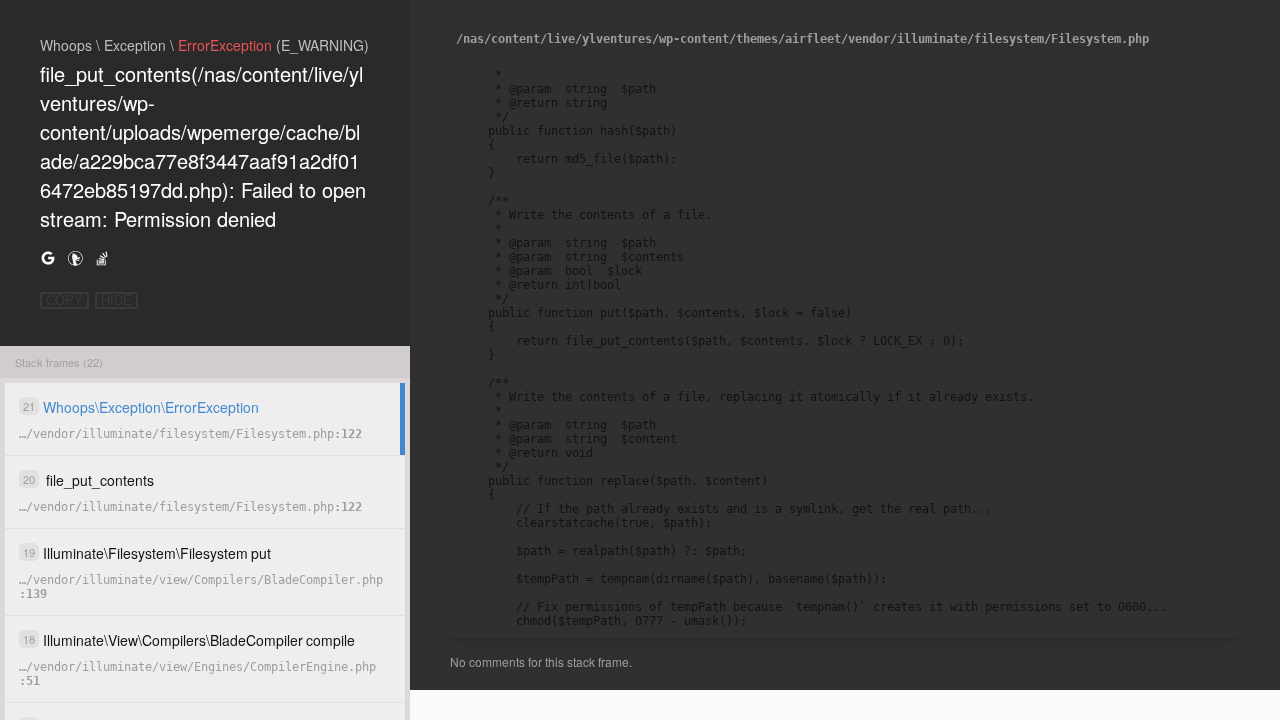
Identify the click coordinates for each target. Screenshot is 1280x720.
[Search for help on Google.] (48, 257)
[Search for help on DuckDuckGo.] (75, 257)
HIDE (116, 300)
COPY (64, 300)
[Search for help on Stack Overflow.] (102, 257)
